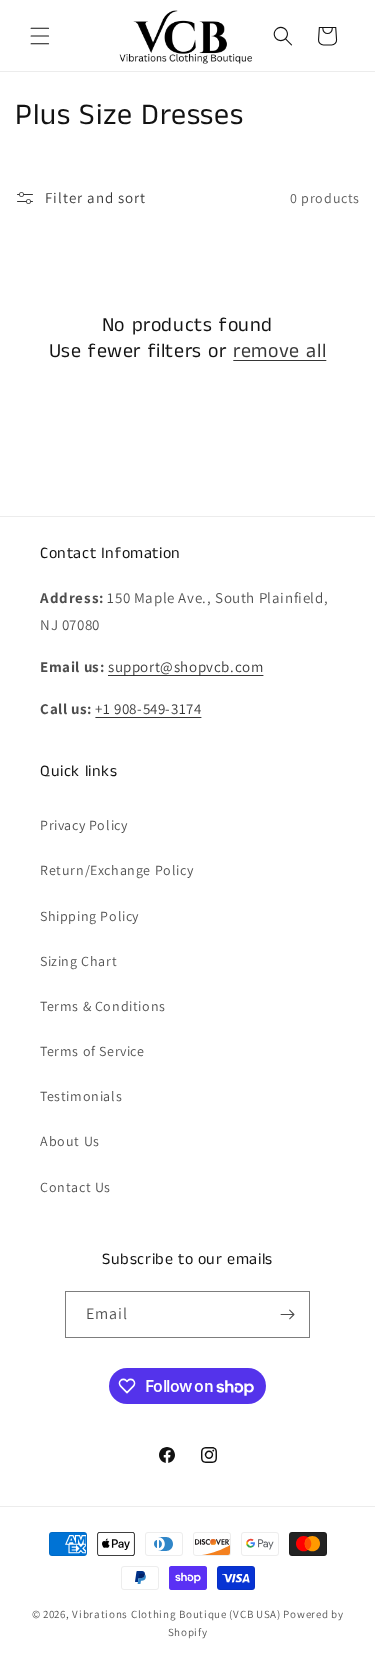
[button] (40, 36)
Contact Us (75, 1187)
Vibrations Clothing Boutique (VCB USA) (176, 1614)
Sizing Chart (78, 961)
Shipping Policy (89, 916)
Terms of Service (92, 1051)
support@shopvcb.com (185, 666)
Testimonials (81, 1096)
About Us (70, 1141)
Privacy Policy (83, 825)
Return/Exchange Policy (116, 870)
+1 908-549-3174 (148, 708)
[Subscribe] (287, 1314)
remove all (279, 352)
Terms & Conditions (103, 1006)
